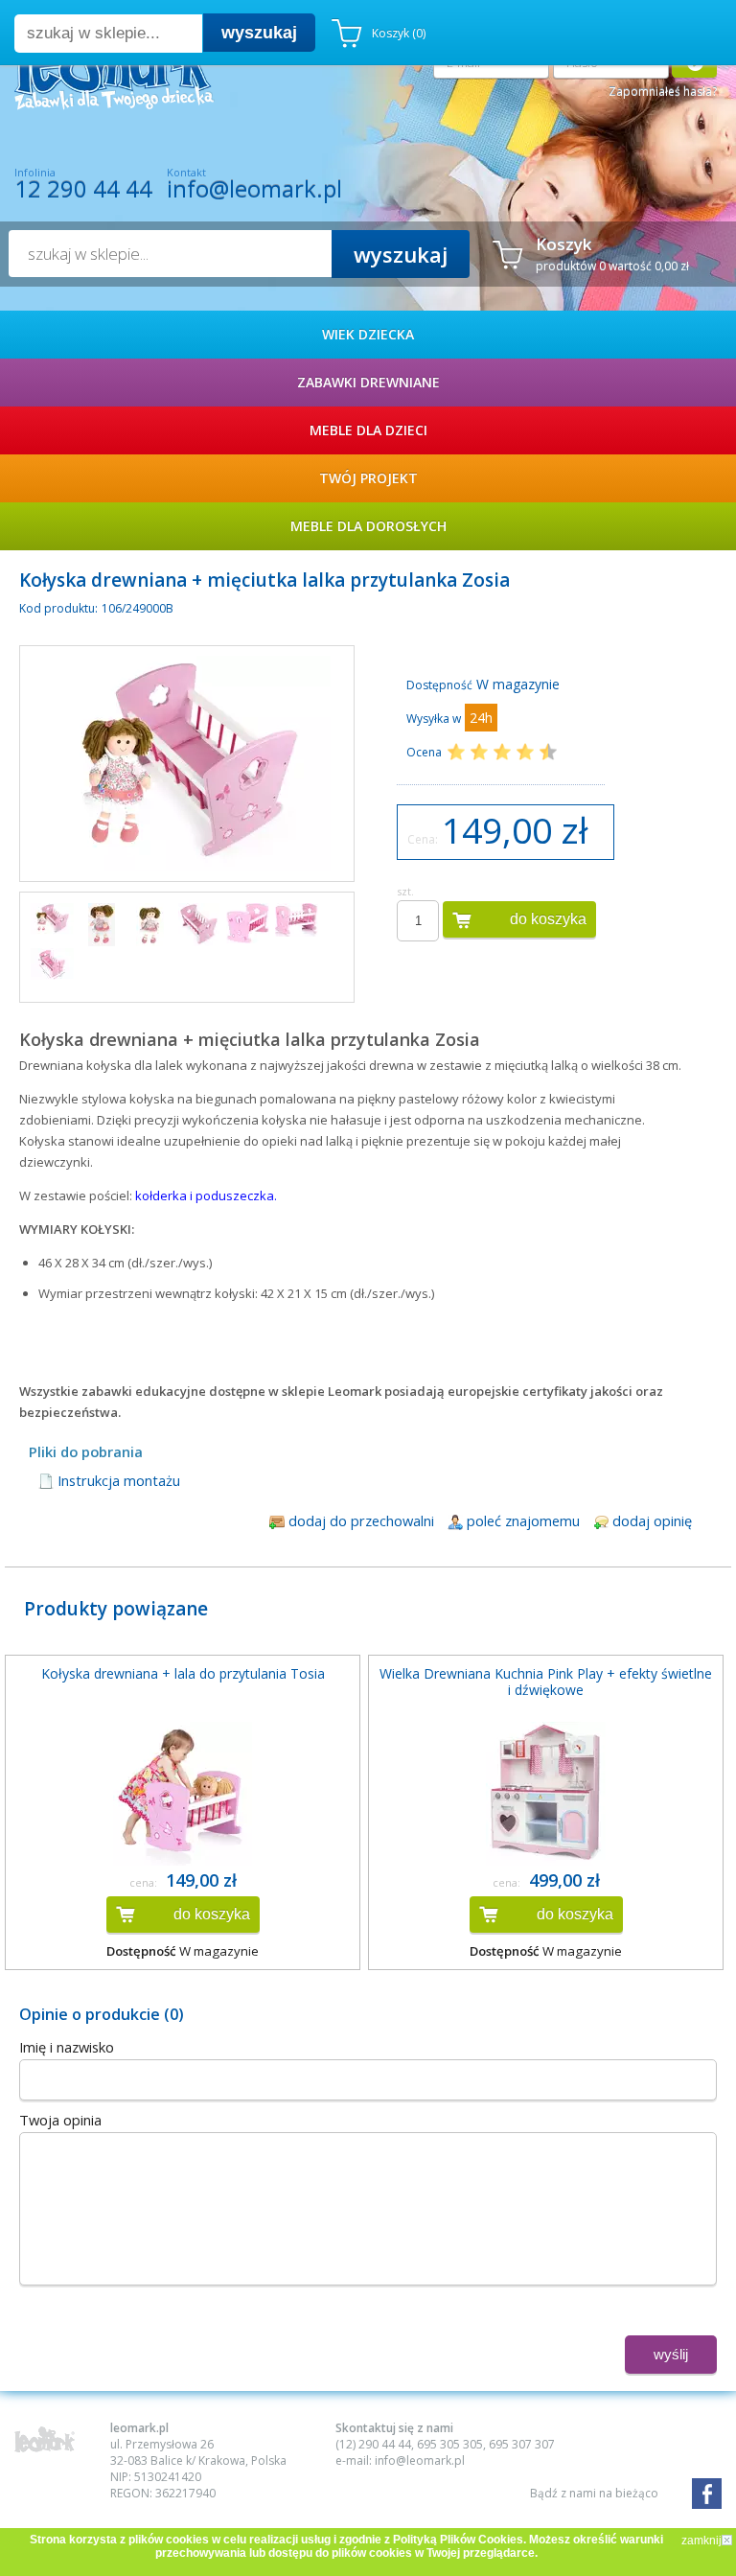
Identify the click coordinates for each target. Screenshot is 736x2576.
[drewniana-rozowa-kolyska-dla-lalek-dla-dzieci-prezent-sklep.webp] (199, 925)
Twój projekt (368, 478)
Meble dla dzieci (368, 430)
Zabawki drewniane (368, 382)
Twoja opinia (60, 2120)
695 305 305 (450, 2444)
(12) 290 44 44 (373, 2444)
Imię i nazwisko (67, 2047)
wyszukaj (259, 33)
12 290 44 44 (83, 189)
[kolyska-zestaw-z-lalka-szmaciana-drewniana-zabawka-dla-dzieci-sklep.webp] (52, 919)
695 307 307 (522, 2444)
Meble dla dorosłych (368, 526)
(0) (399, 33)
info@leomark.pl (254, 188)
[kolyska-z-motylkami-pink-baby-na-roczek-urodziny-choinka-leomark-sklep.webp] (248, 923)
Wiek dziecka (368, 334)
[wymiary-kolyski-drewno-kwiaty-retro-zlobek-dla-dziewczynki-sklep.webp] (52, 964)
